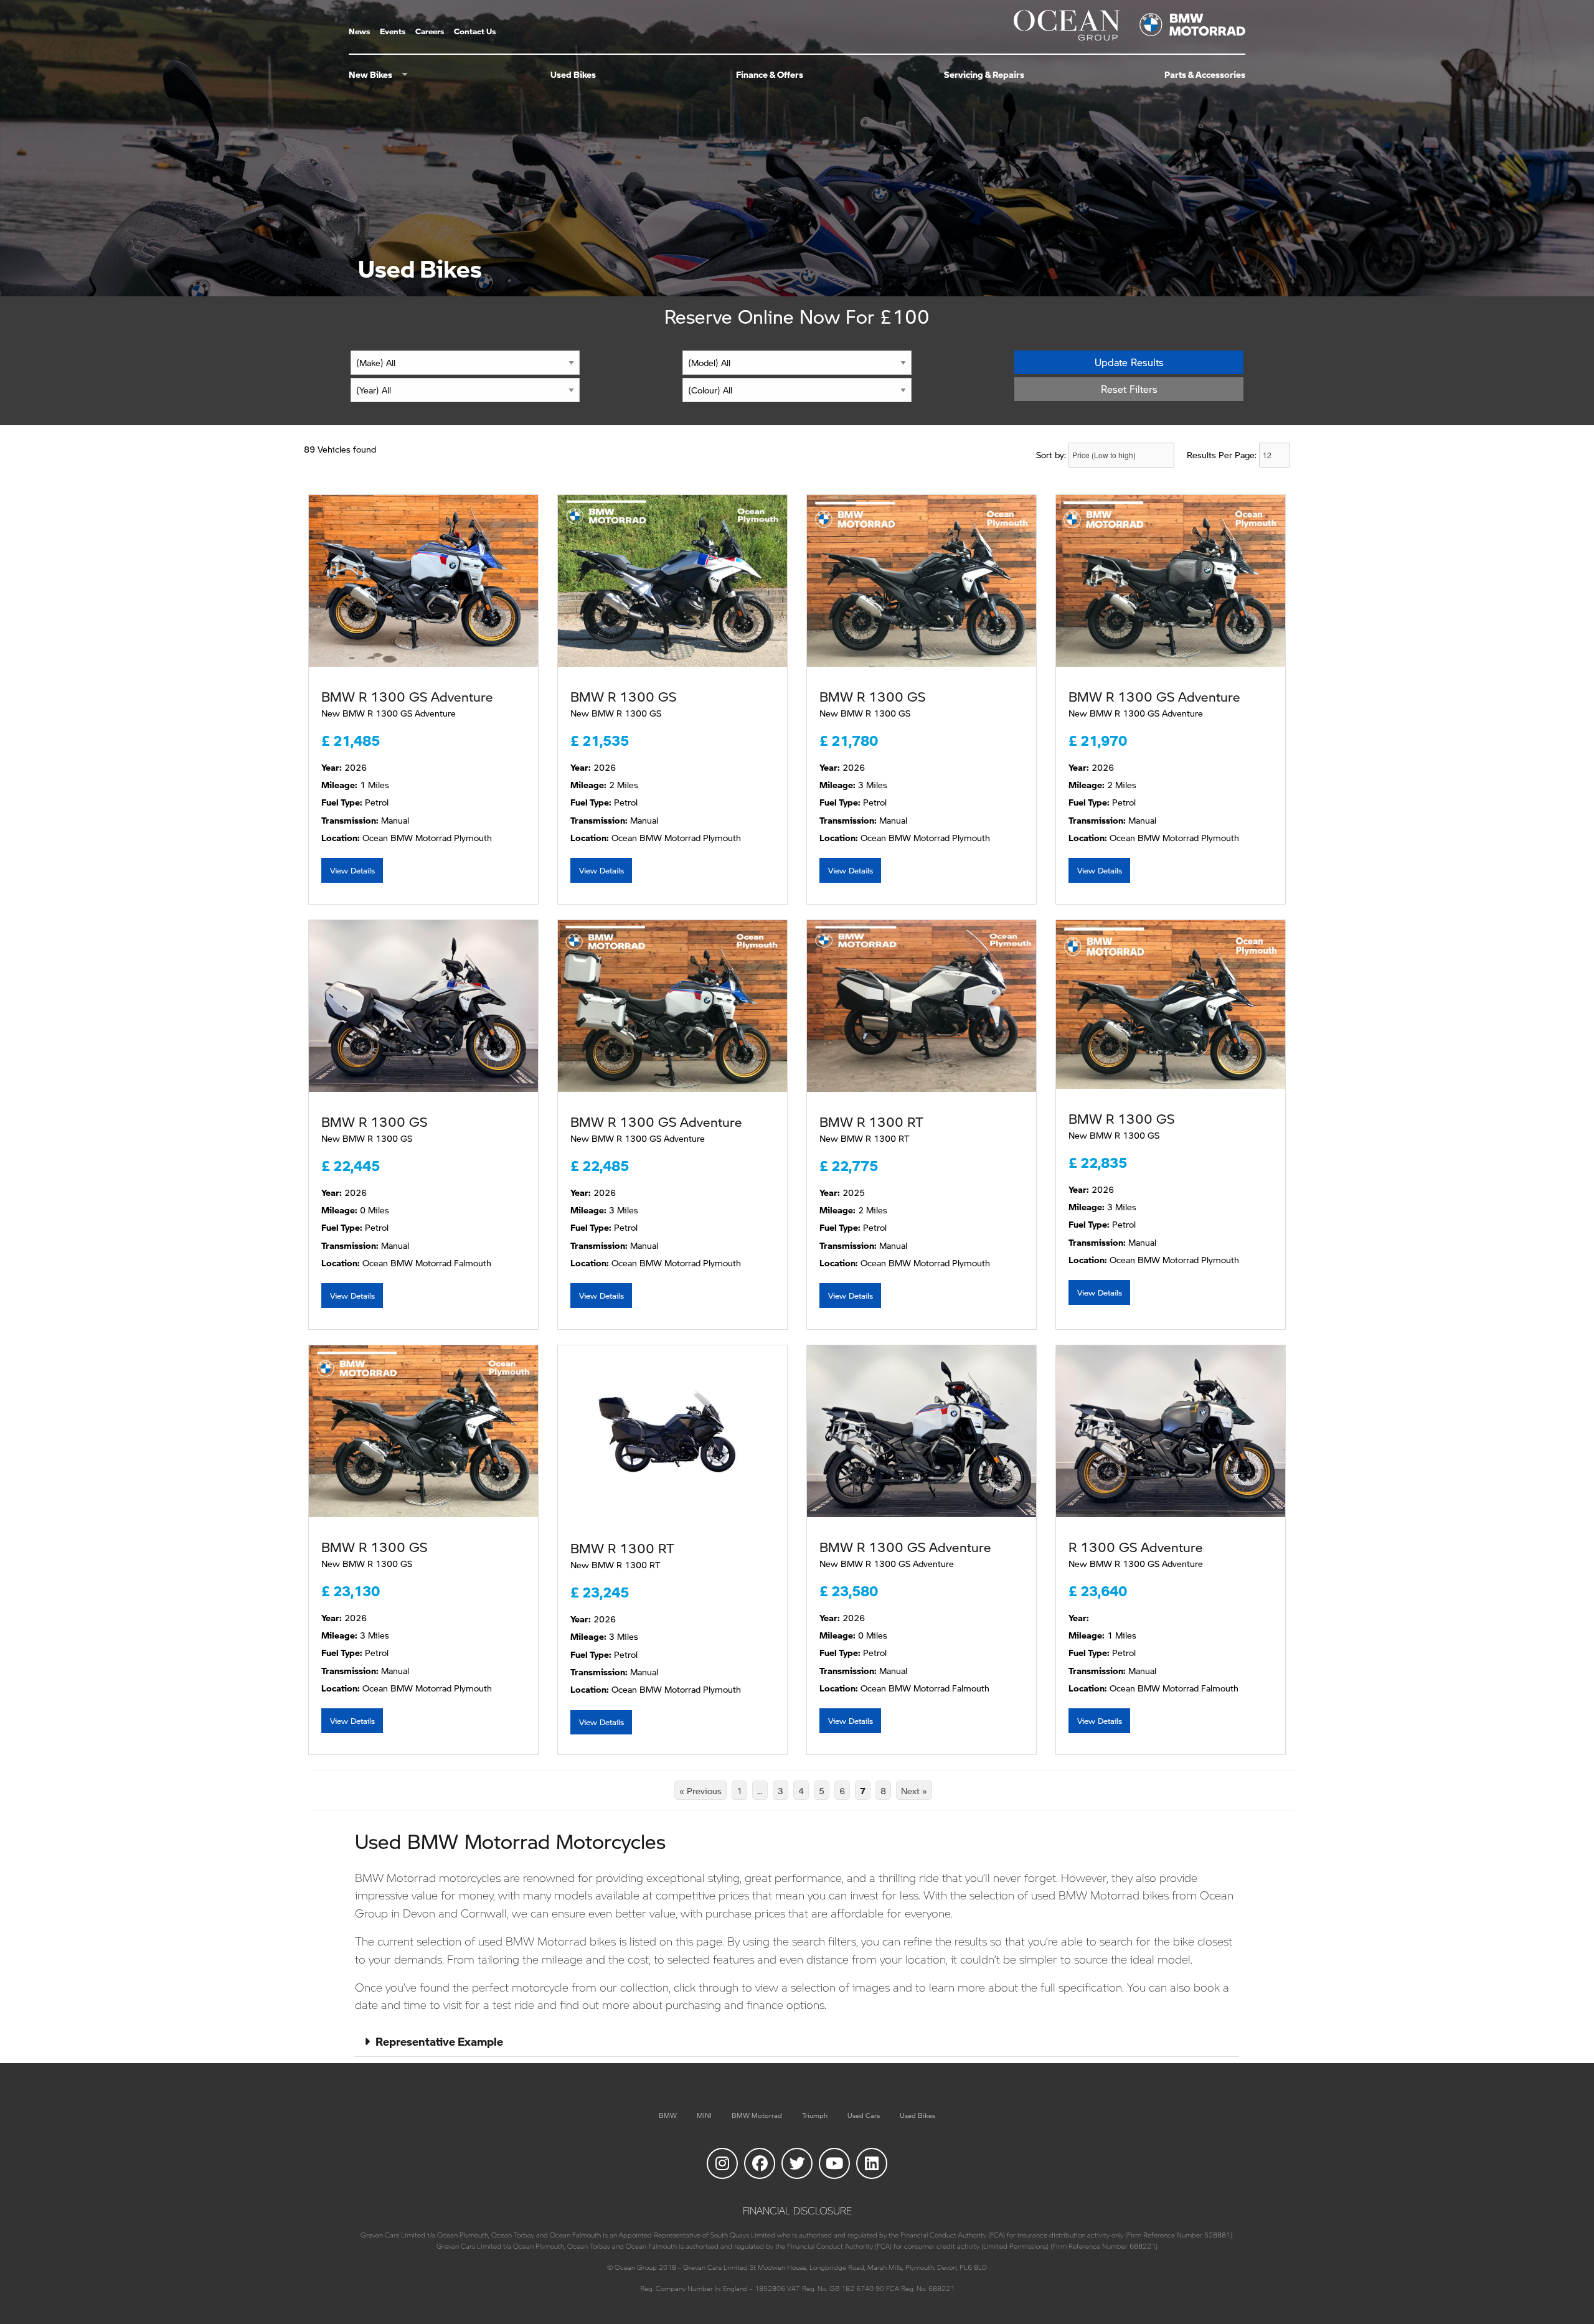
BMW (668, 2115)
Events (393, 32)
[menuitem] (364, 32)
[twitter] (797, 2163)
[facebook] (760, 2163)
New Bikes (370, 75)
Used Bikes (573, 75)
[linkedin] (872, 2163)
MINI (704, 2115)
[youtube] (834, 2163)
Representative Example (439, 2041)
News (359, 32)
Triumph (815, 2115)
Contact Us (475, 32)
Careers (430, 32)
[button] (797, 2042)
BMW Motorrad (757, 2115)
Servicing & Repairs (984, 75)
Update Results (1129, 362)
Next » (914, 1791)
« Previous (700, 1791)
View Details (352, 870)
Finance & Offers (770, 75)
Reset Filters (1129, 389)
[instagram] (722, 2163)
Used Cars (864, 2115)
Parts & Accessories (1205, 75)
